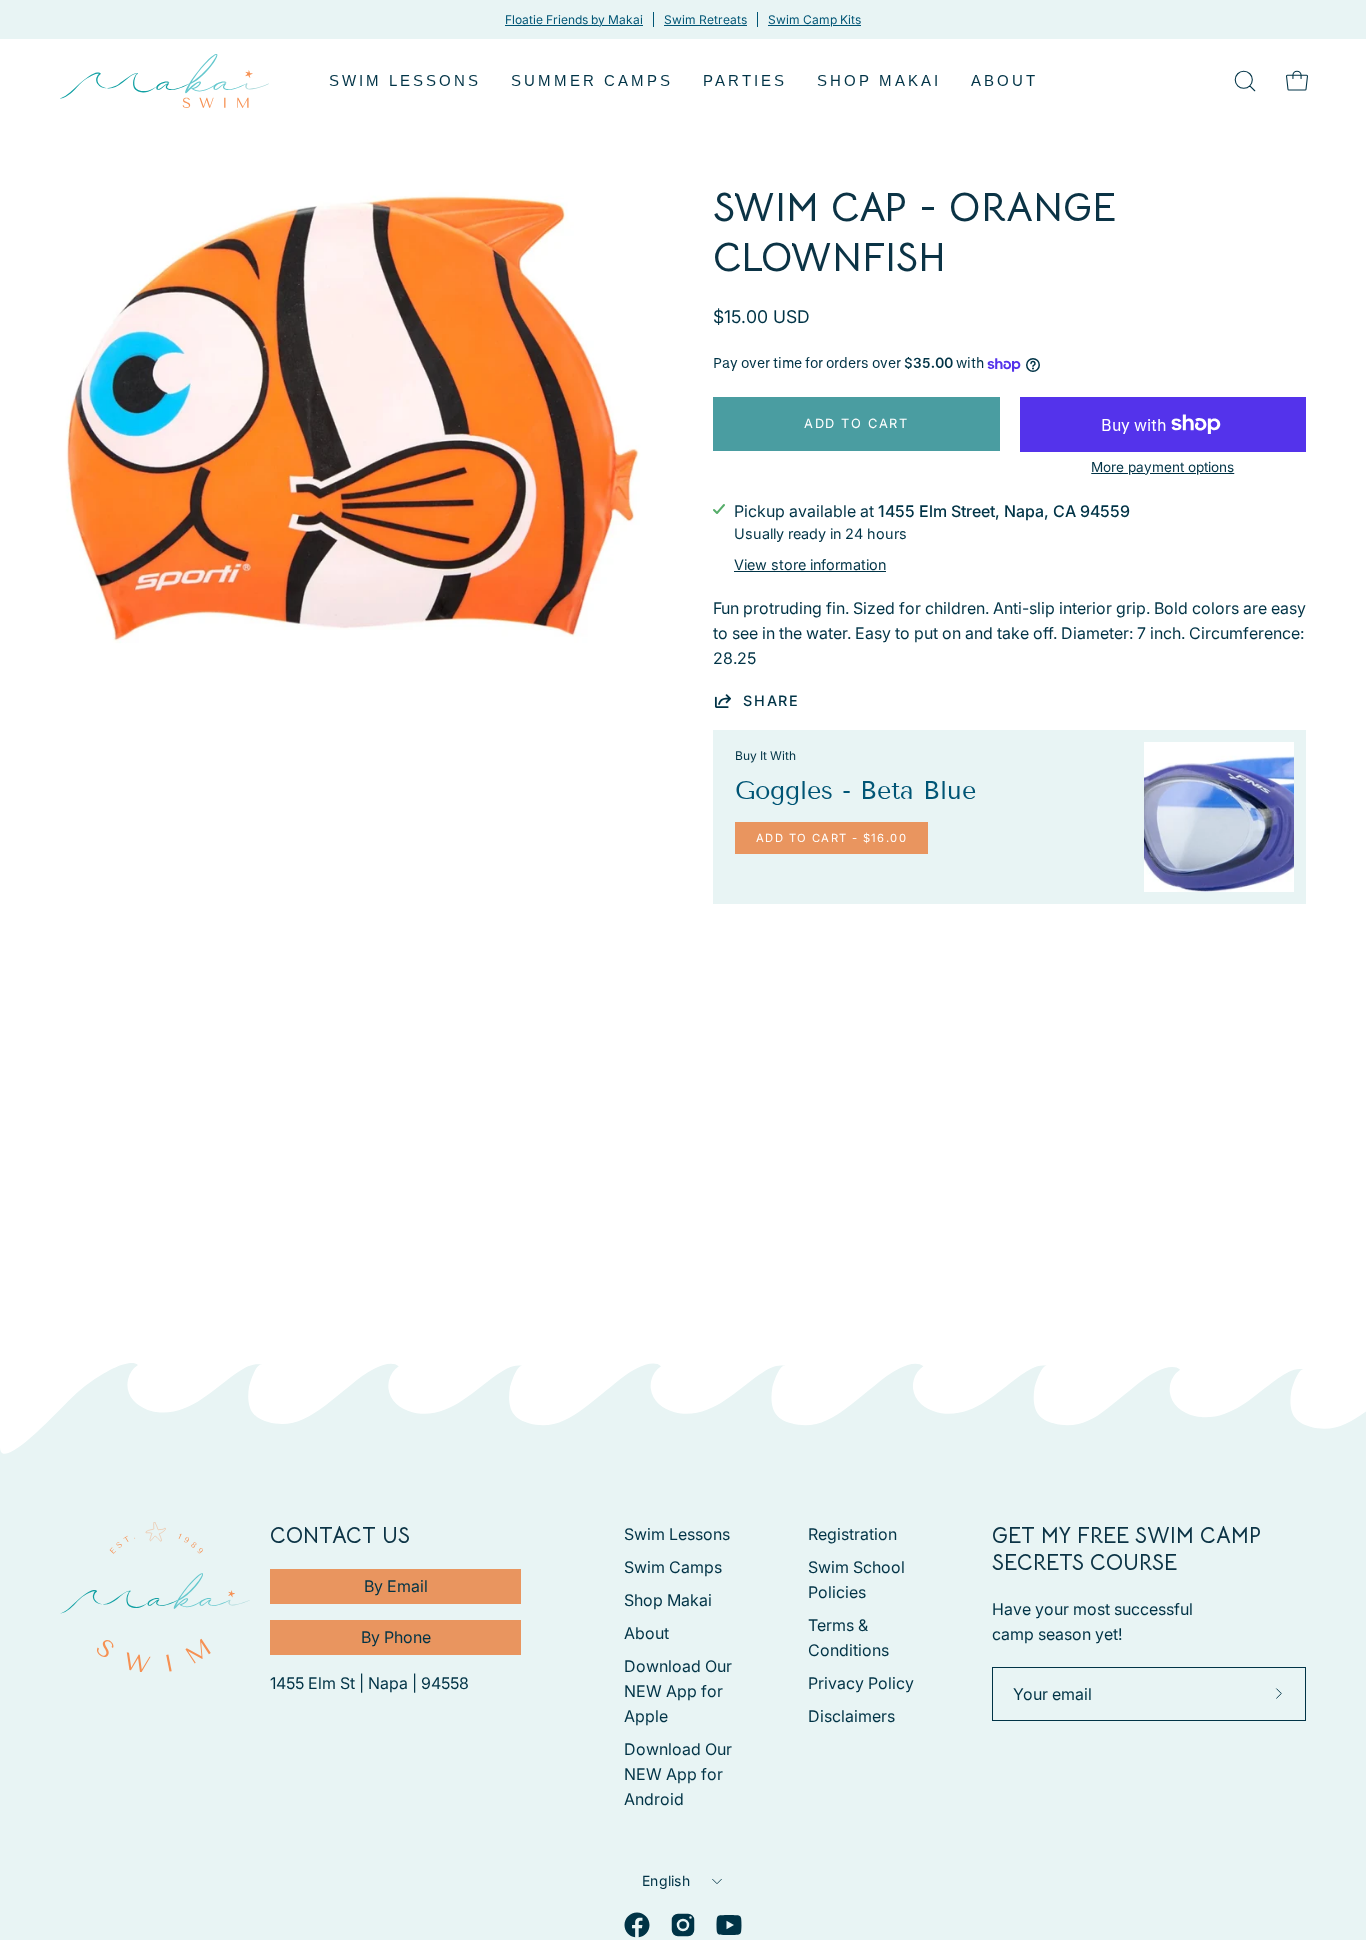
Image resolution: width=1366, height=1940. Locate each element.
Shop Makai (668, 1600)
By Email (396, 1586)
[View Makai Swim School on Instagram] (683, 1925)
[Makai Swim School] (165, 81)
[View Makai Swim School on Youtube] (729, 1925)
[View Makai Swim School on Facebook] (637, 1925)
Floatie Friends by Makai (574, 19)
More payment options (1162, 467)
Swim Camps (673, 1567)
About (646, 1633)
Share (771, 700)
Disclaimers (851, 1716)
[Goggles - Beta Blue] (1219, 817)
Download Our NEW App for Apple (678, 1691)
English (666, 1880)
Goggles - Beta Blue (855, 791)
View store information (810, 564)
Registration (852, 1534)
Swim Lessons (677, 1534)
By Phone (396, 1637)
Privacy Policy (861, 1683)
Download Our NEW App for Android (678, 1774)
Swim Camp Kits (814, 19)
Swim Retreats (705, 19)
